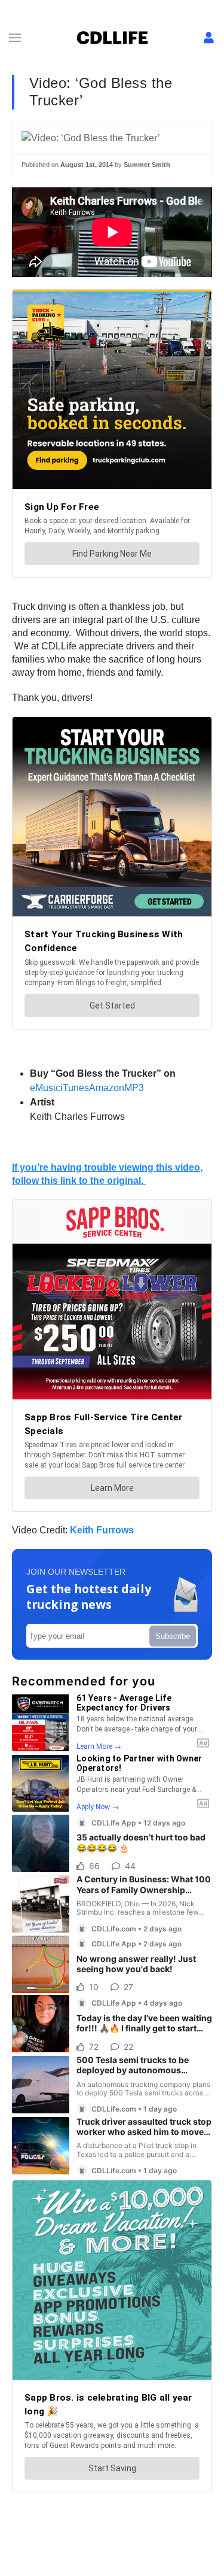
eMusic (45, 1088)
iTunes (75, 1088)
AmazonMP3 (116, 1088)
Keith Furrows (102, 1530)
